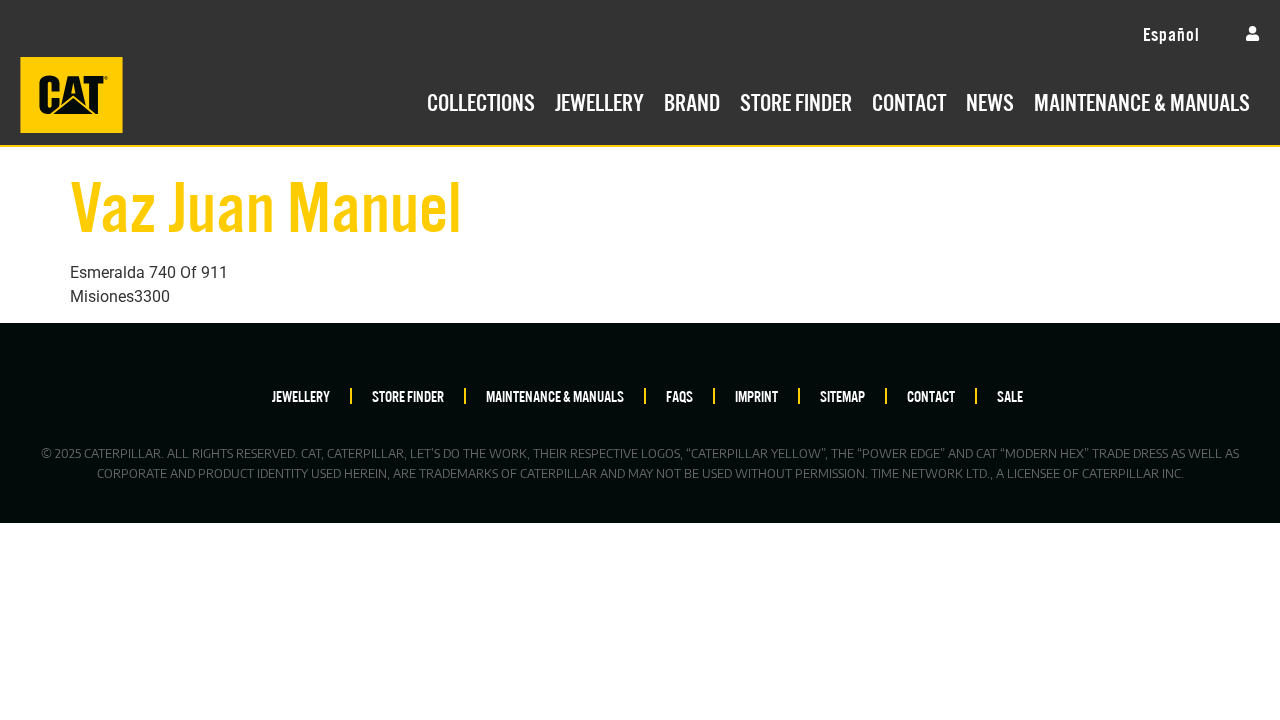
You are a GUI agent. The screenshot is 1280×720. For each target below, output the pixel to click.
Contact (909, 100)
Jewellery (599, 100)
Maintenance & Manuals (1142, 100)
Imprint (756, 395)
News (990, 100)
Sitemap (842, 395)
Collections (481, 100)
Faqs (679, 395)
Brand (692, 100)
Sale (1010, 395)
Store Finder (796, 100)
